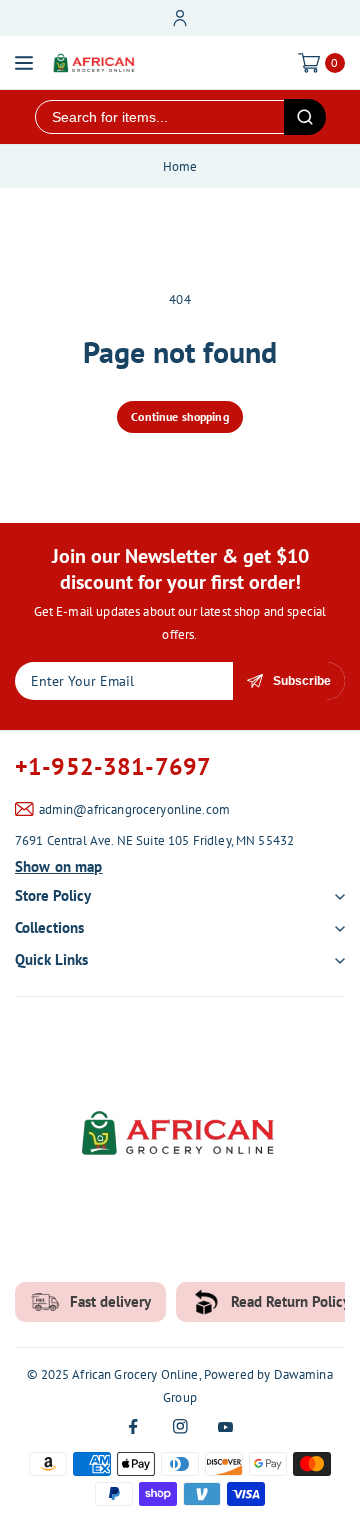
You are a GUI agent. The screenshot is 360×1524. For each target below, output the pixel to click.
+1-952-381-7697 (113, 766)
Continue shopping (180, 416)
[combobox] (160, 117)
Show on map (59, 866)
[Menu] (24, 63)
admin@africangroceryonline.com (135, 809)
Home (180, 166)
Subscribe (302, 681)
